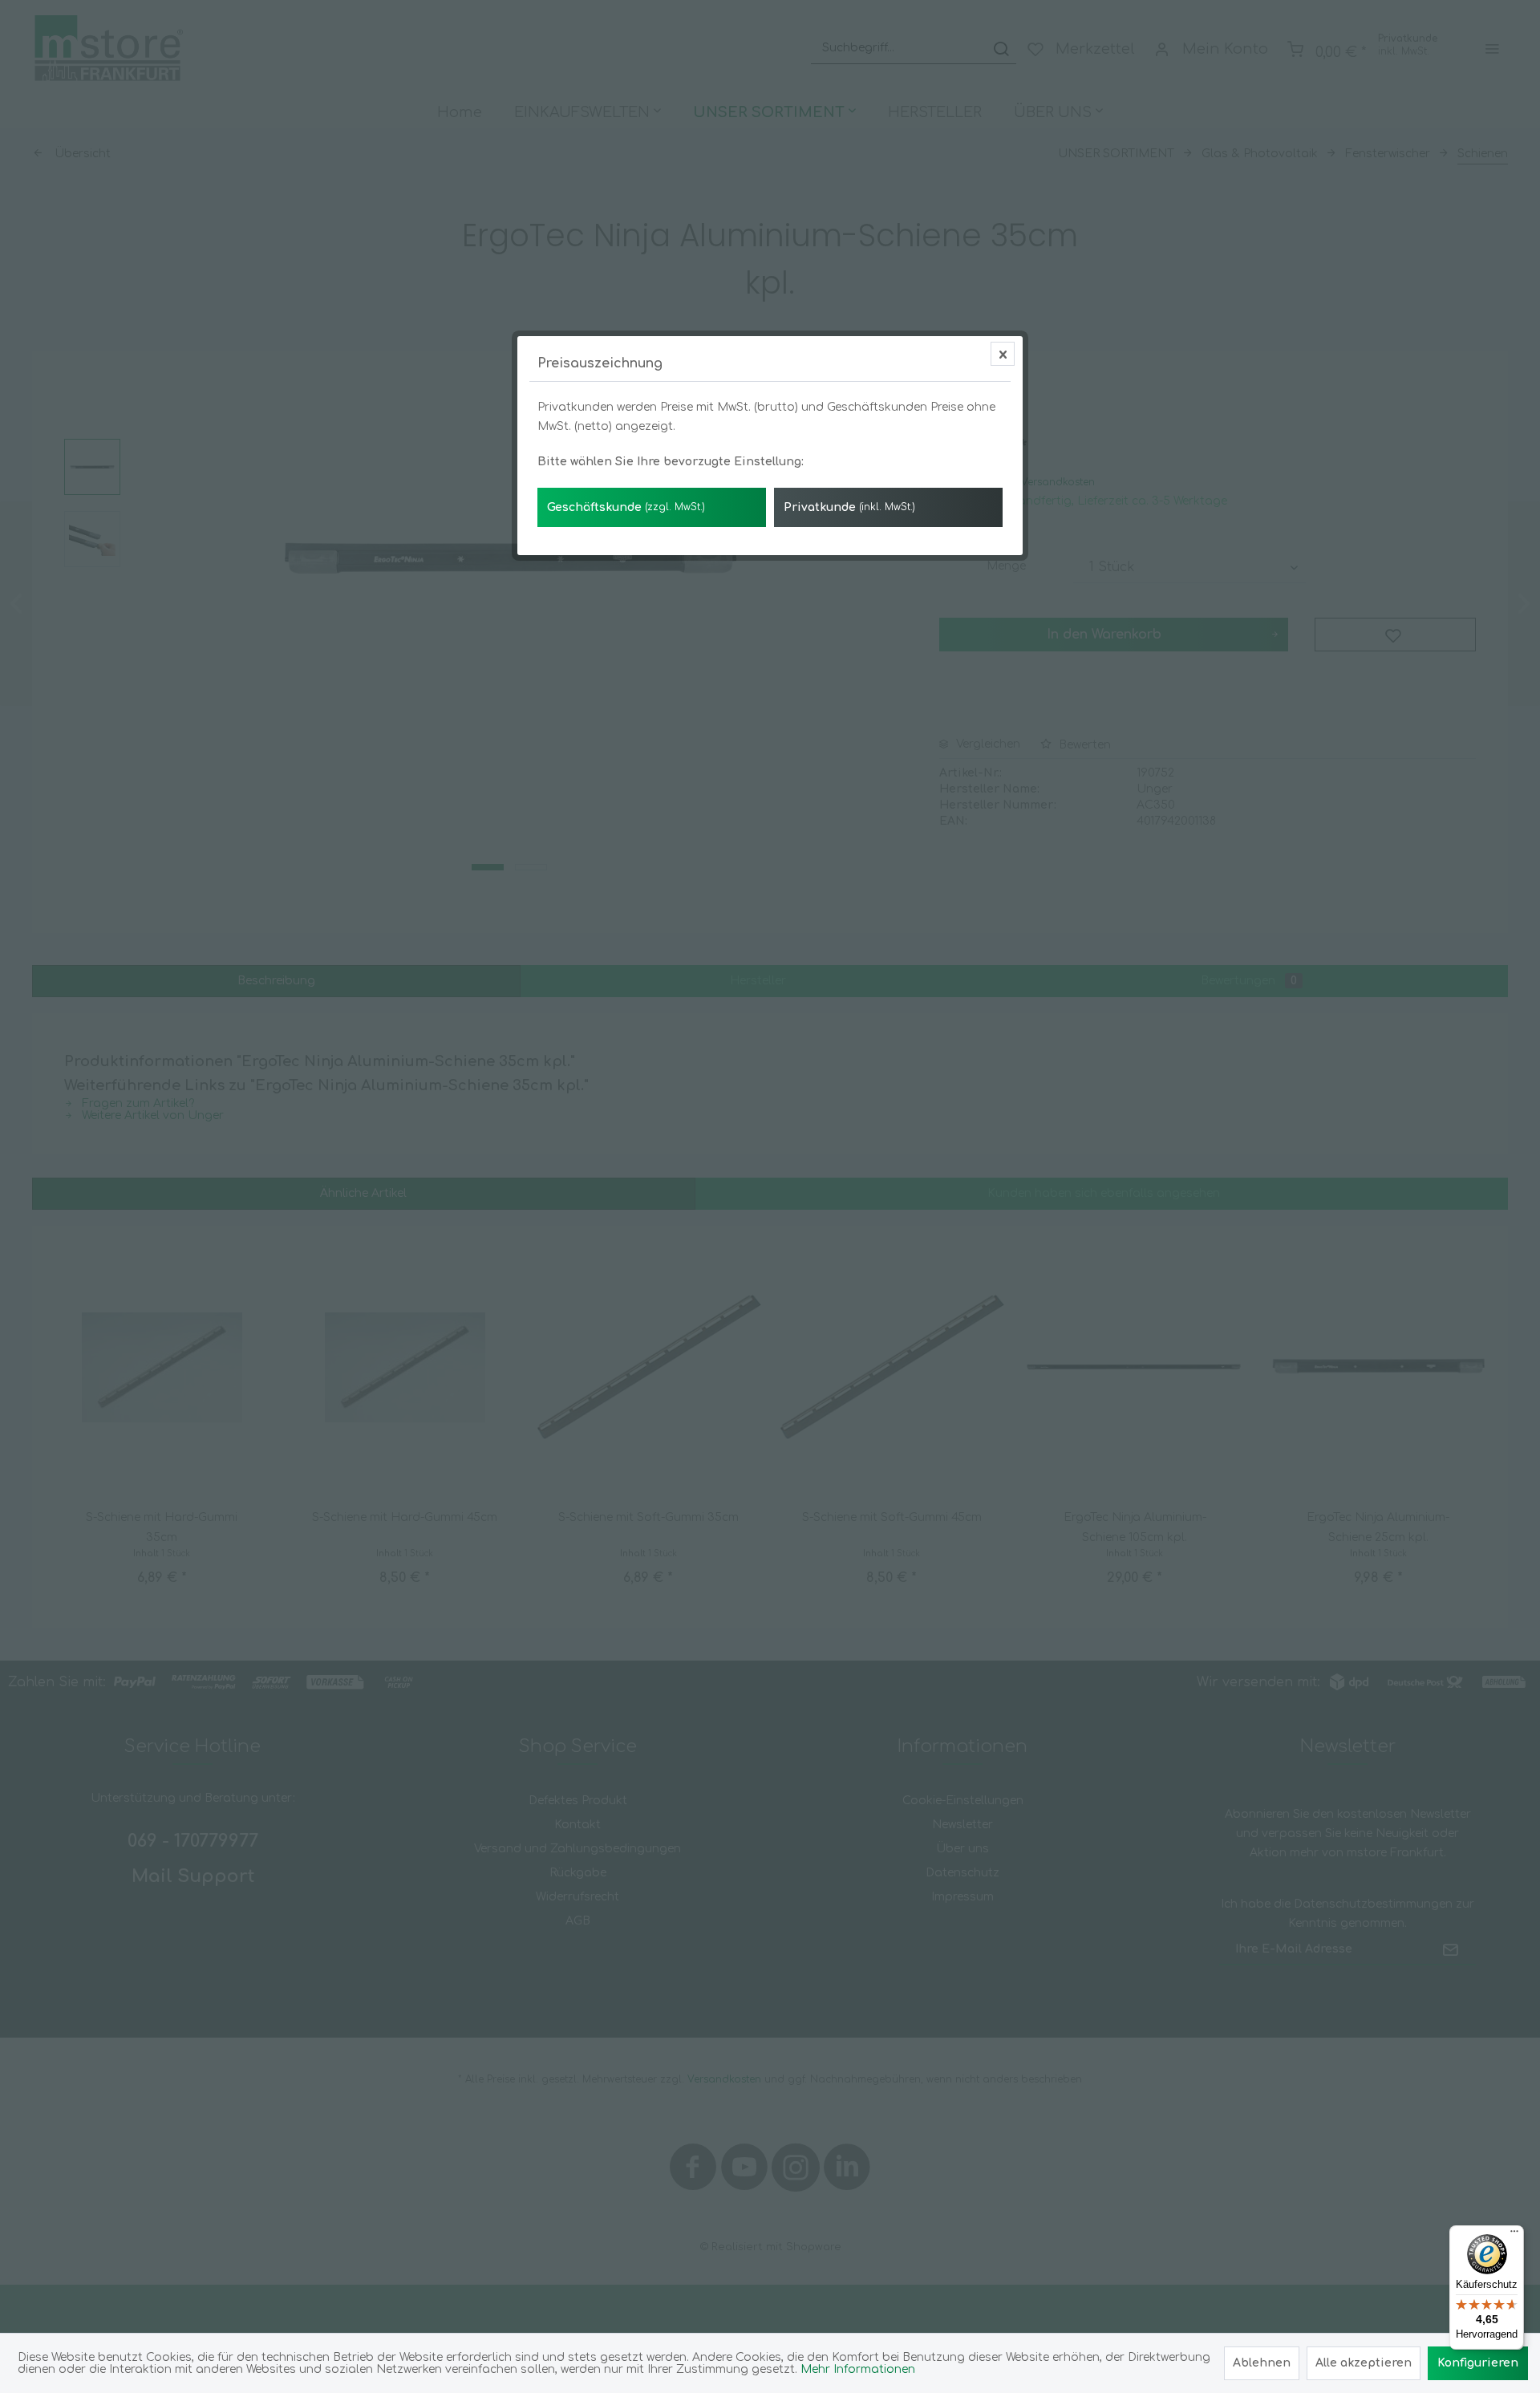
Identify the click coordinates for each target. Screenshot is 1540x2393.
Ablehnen (1262, 2363)
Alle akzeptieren (1364, 2363)
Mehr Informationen (858, 2369)
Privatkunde (849, 507)
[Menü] (1514, 2235)
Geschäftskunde (626, 507)
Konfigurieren (1478, 2363)
